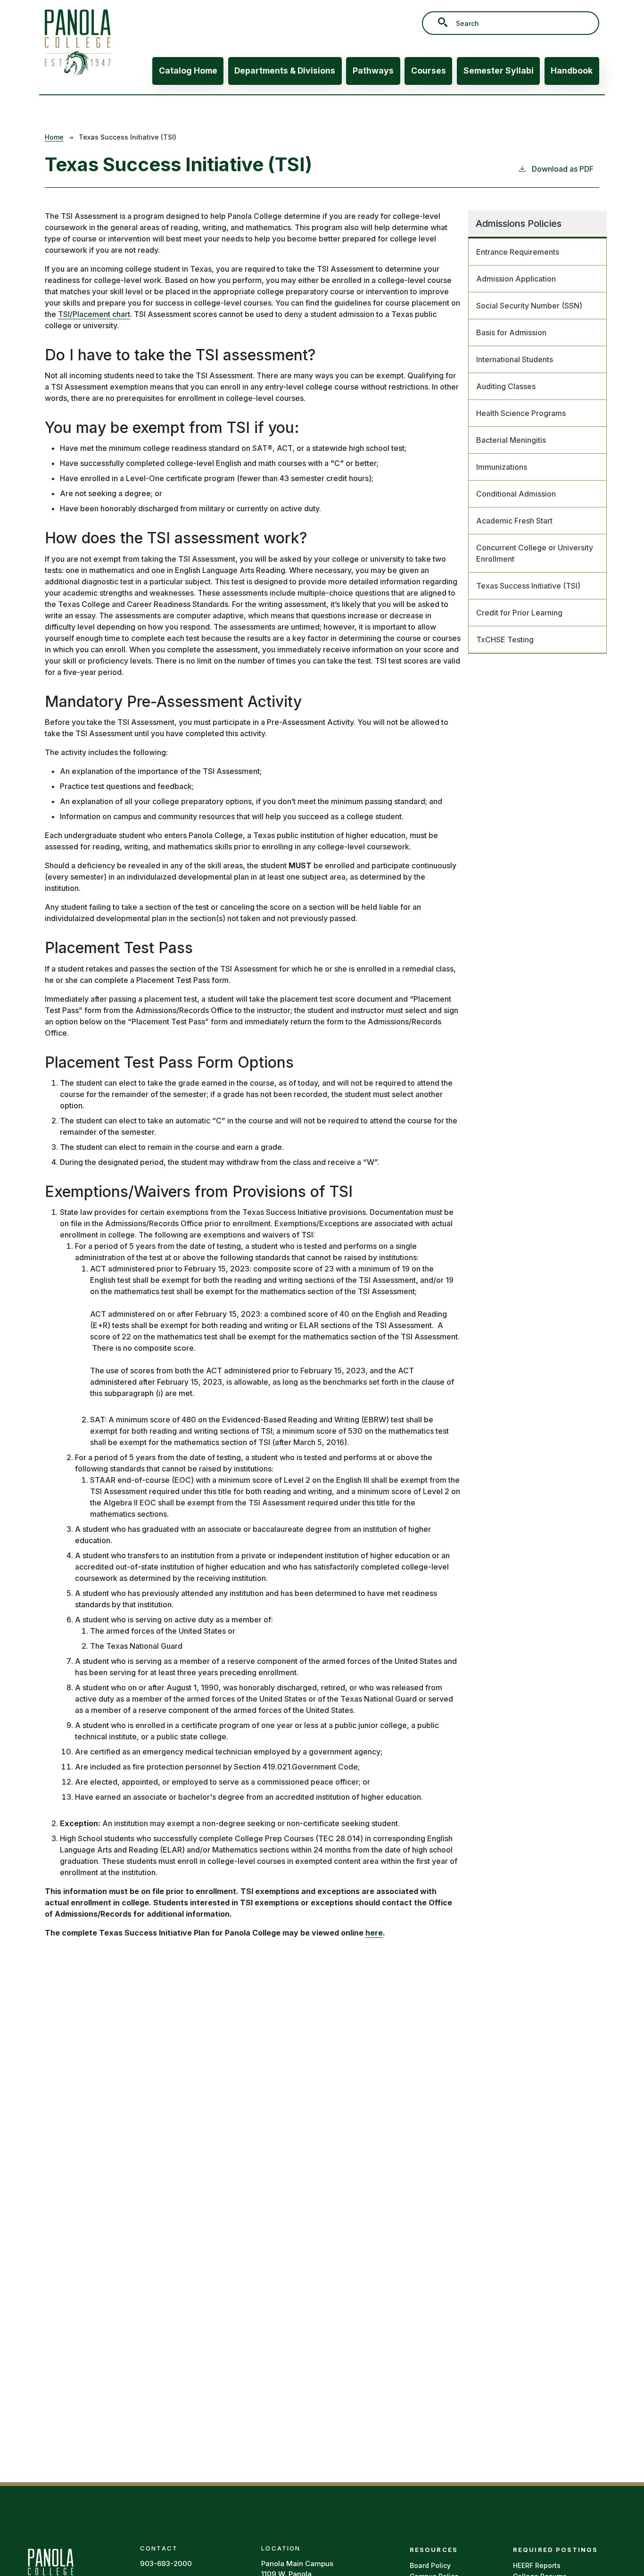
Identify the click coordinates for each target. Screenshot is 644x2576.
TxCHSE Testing (505, 640)
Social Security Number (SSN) (529, 306)
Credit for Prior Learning (519, 613)
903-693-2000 (166, 2564)
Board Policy (430, 2565)
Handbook (572, 71)
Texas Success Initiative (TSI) (528, 586)
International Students (515, 359)
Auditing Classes (506, 386)
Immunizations (502, 467)
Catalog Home (188, 71)
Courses (429, 71)
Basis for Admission (511, 332)
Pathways (373, 71)
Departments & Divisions (285, 71)
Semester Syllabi (499, 71)
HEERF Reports (537, 2565)
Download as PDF (563, 169)
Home (54, 137)
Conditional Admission (516, 494)
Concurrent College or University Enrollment (535, 553)
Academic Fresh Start (514, 521)
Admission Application (516, 279)
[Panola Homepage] (50, 2570)
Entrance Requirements (518, 252)
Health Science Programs (521, 413)
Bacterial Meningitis (511, 440)
